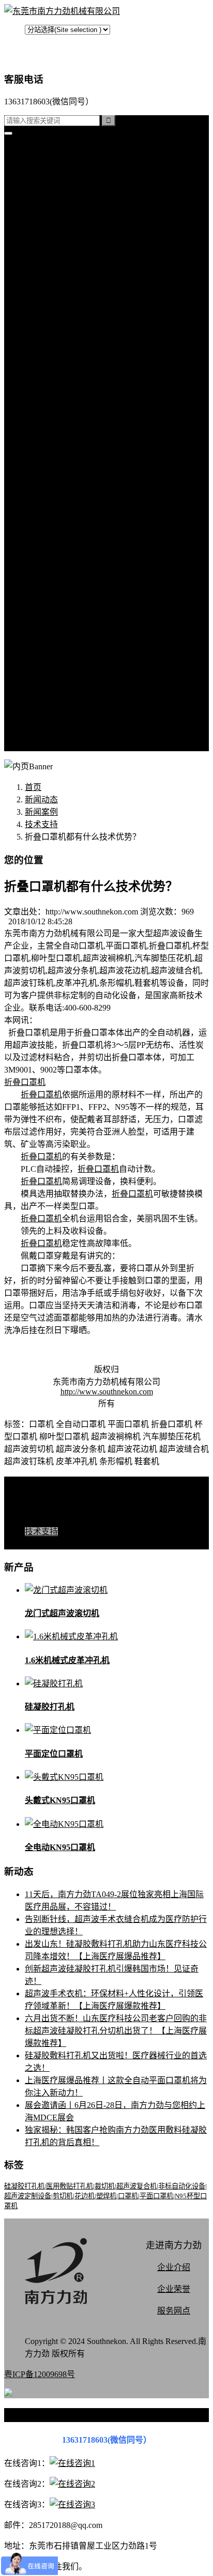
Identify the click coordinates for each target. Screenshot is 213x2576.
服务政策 (62, 647)
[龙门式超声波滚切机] (66, 1590)
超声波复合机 (50, 175)
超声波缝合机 (70, 237)
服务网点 (62, 721)
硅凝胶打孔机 (50, 188)
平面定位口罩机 (54, 1754)
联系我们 (62, 634)
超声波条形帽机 (74, 287)
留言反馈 (41, 746)
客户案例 (62, 461)
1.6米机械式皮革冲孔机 (67, 1660)
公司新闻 (62, 423)
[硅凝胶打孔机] (54, 1683)
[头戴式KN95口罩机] (64, 1777)
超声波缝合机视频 (79, 523)
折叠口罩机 (25, 1082)
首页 (33, 151)
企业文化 (62, 659)
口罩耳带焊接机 (74, 337)
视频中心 (41, 485)
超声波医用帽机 (74, 299)
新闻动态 (41, 800)
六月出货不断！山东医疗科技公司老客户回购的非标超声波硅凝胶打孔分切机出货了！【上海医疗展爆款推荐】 (116, 2031)
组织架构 (62, 671)
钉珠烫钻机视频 (74, 547)
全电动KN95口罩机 (60, 1847)
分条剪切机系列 (74, 275)
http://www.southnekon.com (107, 1392)
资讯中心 (41, 399)
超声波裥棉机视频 (79, 510)
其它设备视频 (70, 597)
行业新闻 (62, 436)
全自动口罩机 (70, 213)
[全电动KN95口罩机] (64, 1824)
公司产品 (41, 200)
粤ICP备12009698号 (40, 2374)
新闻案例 (62, 411)
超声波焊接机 (70, 374)
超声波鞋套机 (70, 312)
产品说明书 (66, 473)
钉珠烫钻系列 (70, 262)
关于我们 (41, 609)
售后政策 (62, 733)
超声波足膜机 (70, 324)
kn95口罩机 (45, 163)
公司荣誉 (62, 684)
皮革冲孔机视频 (74, 535)
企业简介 (62, 622)
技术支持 (62, 448)
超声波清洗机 (70, 386)
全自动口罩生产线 (79, 349)
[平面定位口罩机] (58, 1730)
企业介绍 (174, 2267)
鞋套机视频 (66, 572)
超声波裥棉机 (70, 225)
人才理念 (62, 696)
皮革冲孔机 (66, 250)
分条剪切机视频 (74, 560)
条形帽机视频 (70, 585)
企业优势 (62, 709)
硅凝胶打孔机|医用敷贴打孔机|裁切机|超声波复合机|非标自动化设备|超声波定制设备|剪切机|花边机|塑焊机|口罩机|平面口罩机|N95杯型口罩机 (105, 2196)
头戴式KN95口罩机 (60, 1800)
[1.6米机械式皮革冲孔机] (71, 1636)
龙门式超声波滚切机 (62, 1613)
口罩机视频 (66, 498)
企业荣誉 (174, 2289)
